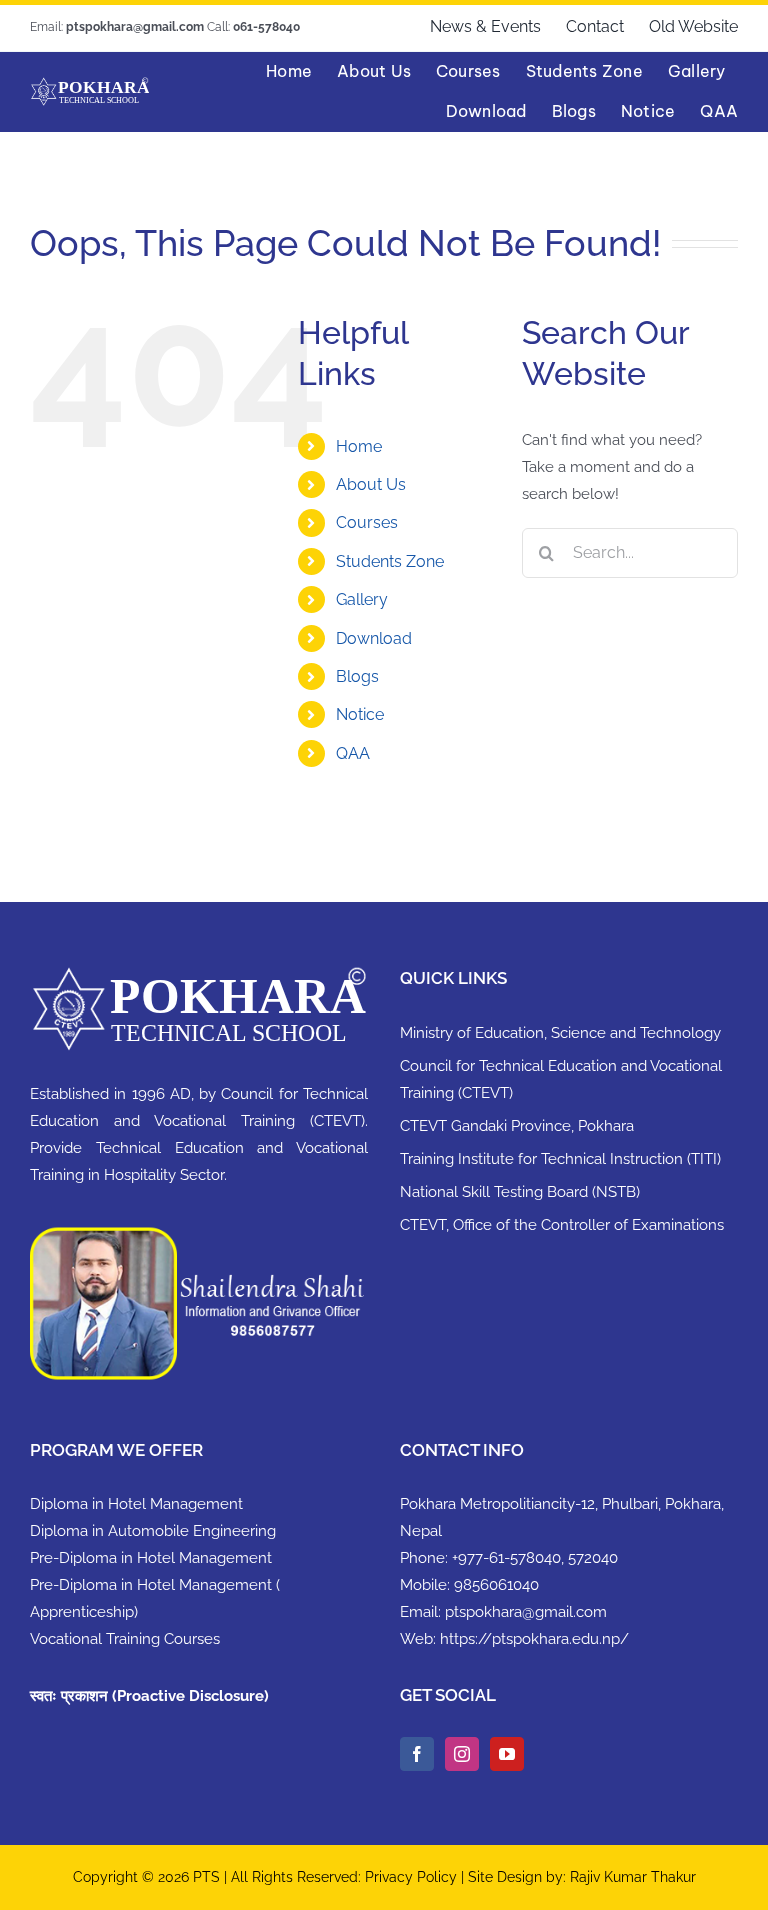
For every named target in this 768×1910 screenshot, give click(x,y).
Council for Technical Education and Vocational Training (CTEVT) (561, 1079)
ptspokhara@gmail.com (526, 1612)
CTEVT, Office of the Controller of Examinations (562, 1225)
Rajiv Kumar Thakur (633, 1877)
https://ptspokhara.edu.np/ (534, 1639)
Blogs (357, 676)
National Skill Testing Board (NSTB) (520, 1192)
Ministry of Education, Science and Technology (560, 1033)
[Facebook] (417, 1754)
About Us (371, 484)
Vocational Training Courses (125, 1639)
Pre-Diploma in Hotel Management (151, 1558)
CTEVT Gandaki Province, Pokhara (517, 1126)
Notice (360, 714)
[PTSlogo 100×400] (89, 84)
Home (359, 446)
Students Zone (390, 561)
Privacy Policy (413, 1877)
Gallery (362, 599)
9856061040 (496, 1585)
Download (374, 638)
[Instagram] (462, 1754)
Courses (367, 522)
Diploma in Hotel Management (136, 1504)
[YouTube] (507, 1754)
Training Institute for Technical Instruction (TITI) (560, 1159)
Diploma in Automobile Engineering (153, 1531)
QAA (353, 753)
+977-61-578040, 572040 (535, 1558)
